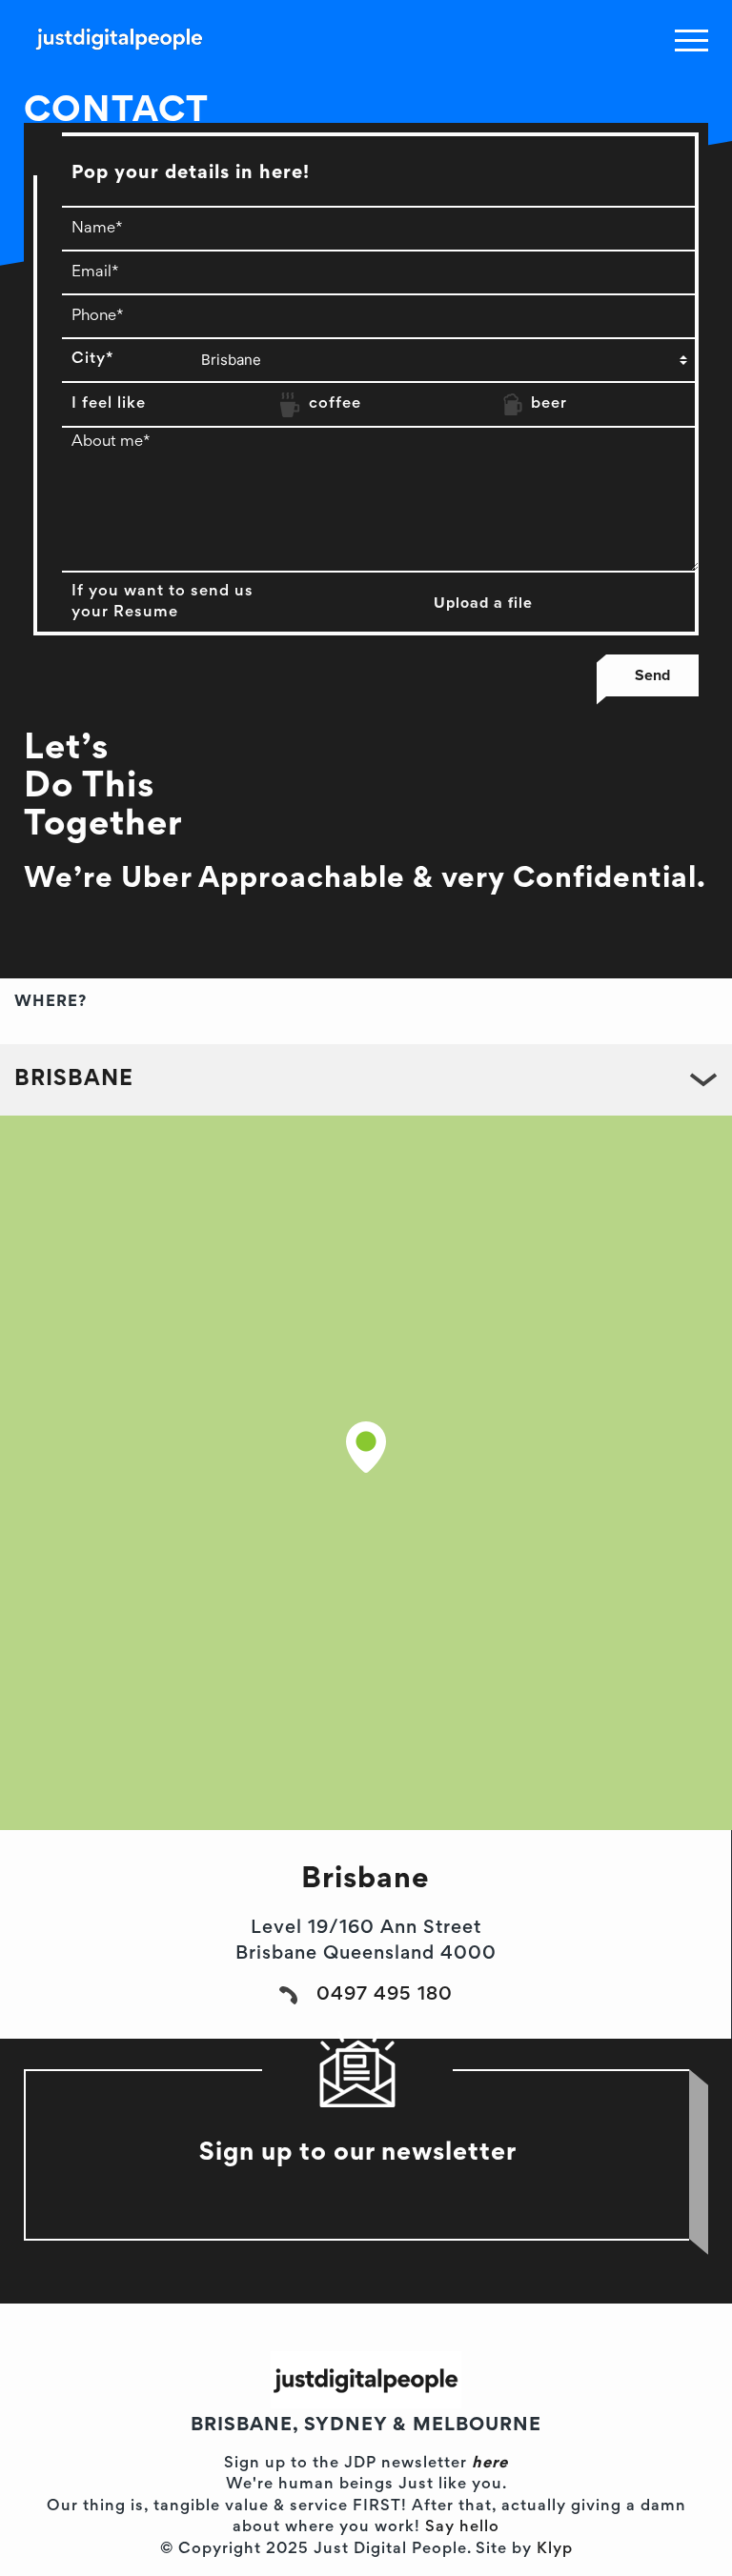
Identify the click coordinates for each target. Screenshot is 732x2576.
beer (549, 404)
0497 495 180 (385, 1995)
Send (652, 675)
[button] (366, 1447)
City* (92, 360)
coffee (335, 404)
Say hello (462, 2528)
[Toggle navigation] (691, 40)
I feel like (109, 404)
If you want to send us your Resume (163, 603)
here (490, 2464)
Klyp (555, 2550)
